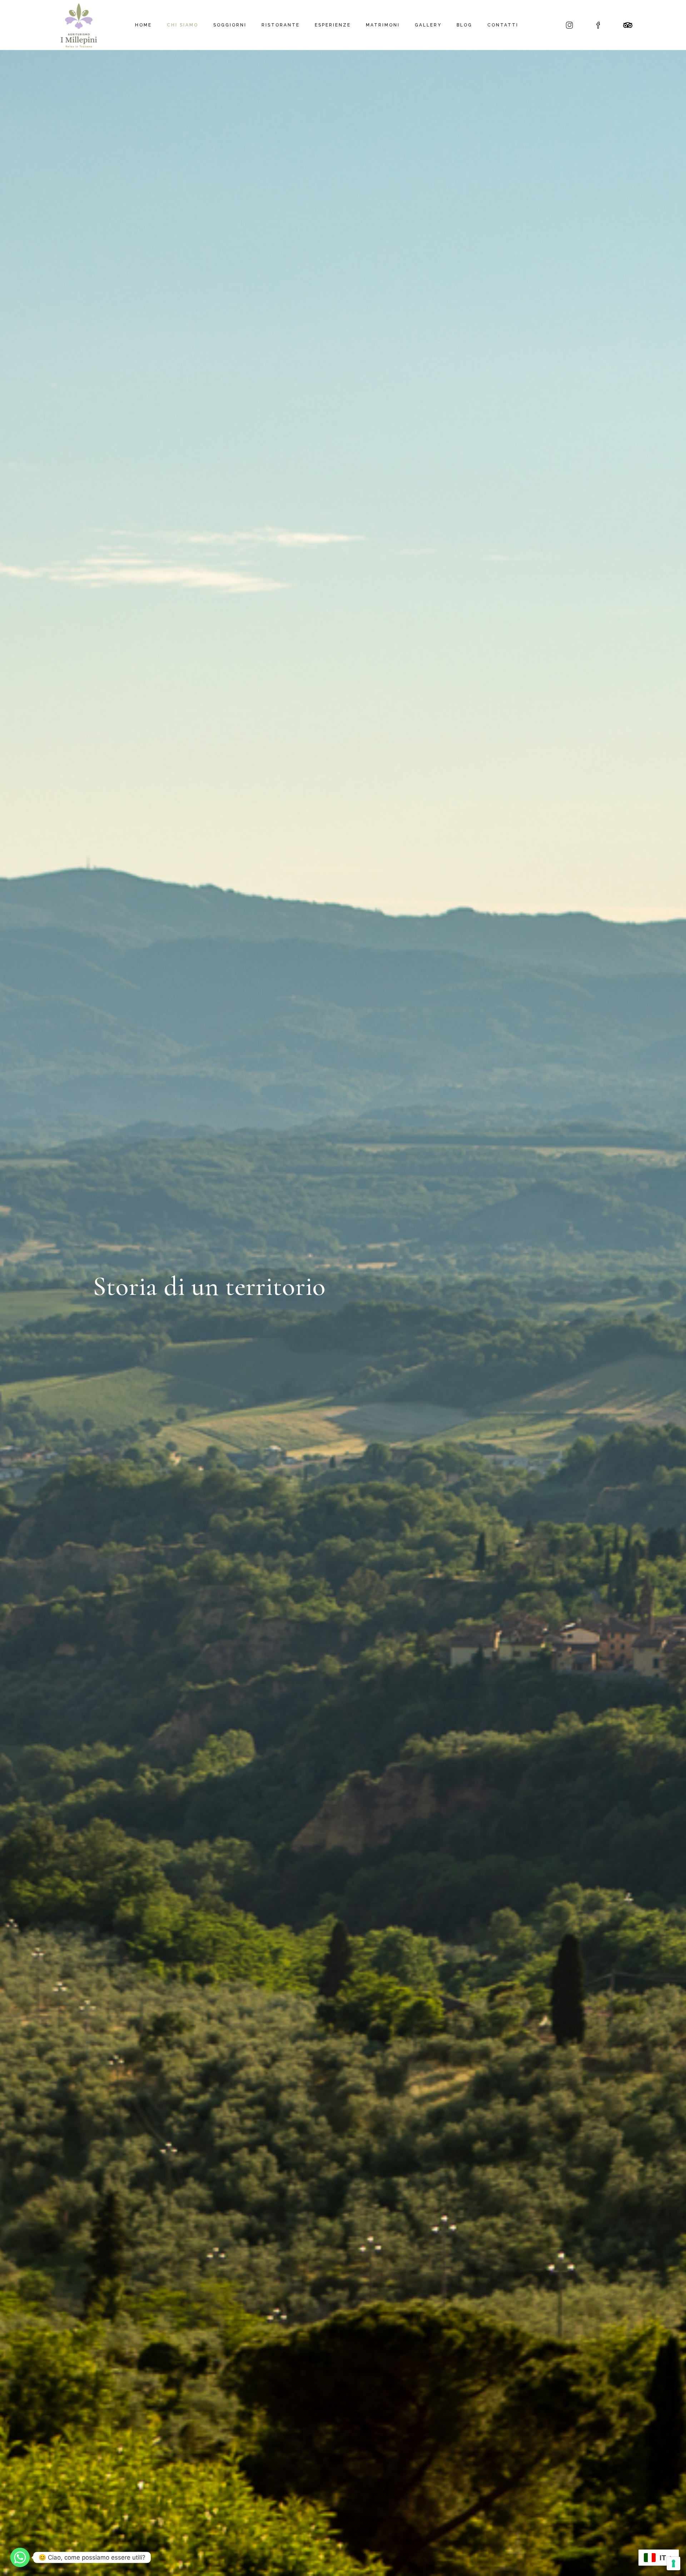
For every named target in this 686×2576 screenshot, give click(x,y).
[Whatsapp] (20, 2557)
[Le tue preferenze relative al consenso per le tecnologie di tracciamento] (673, 2563)
